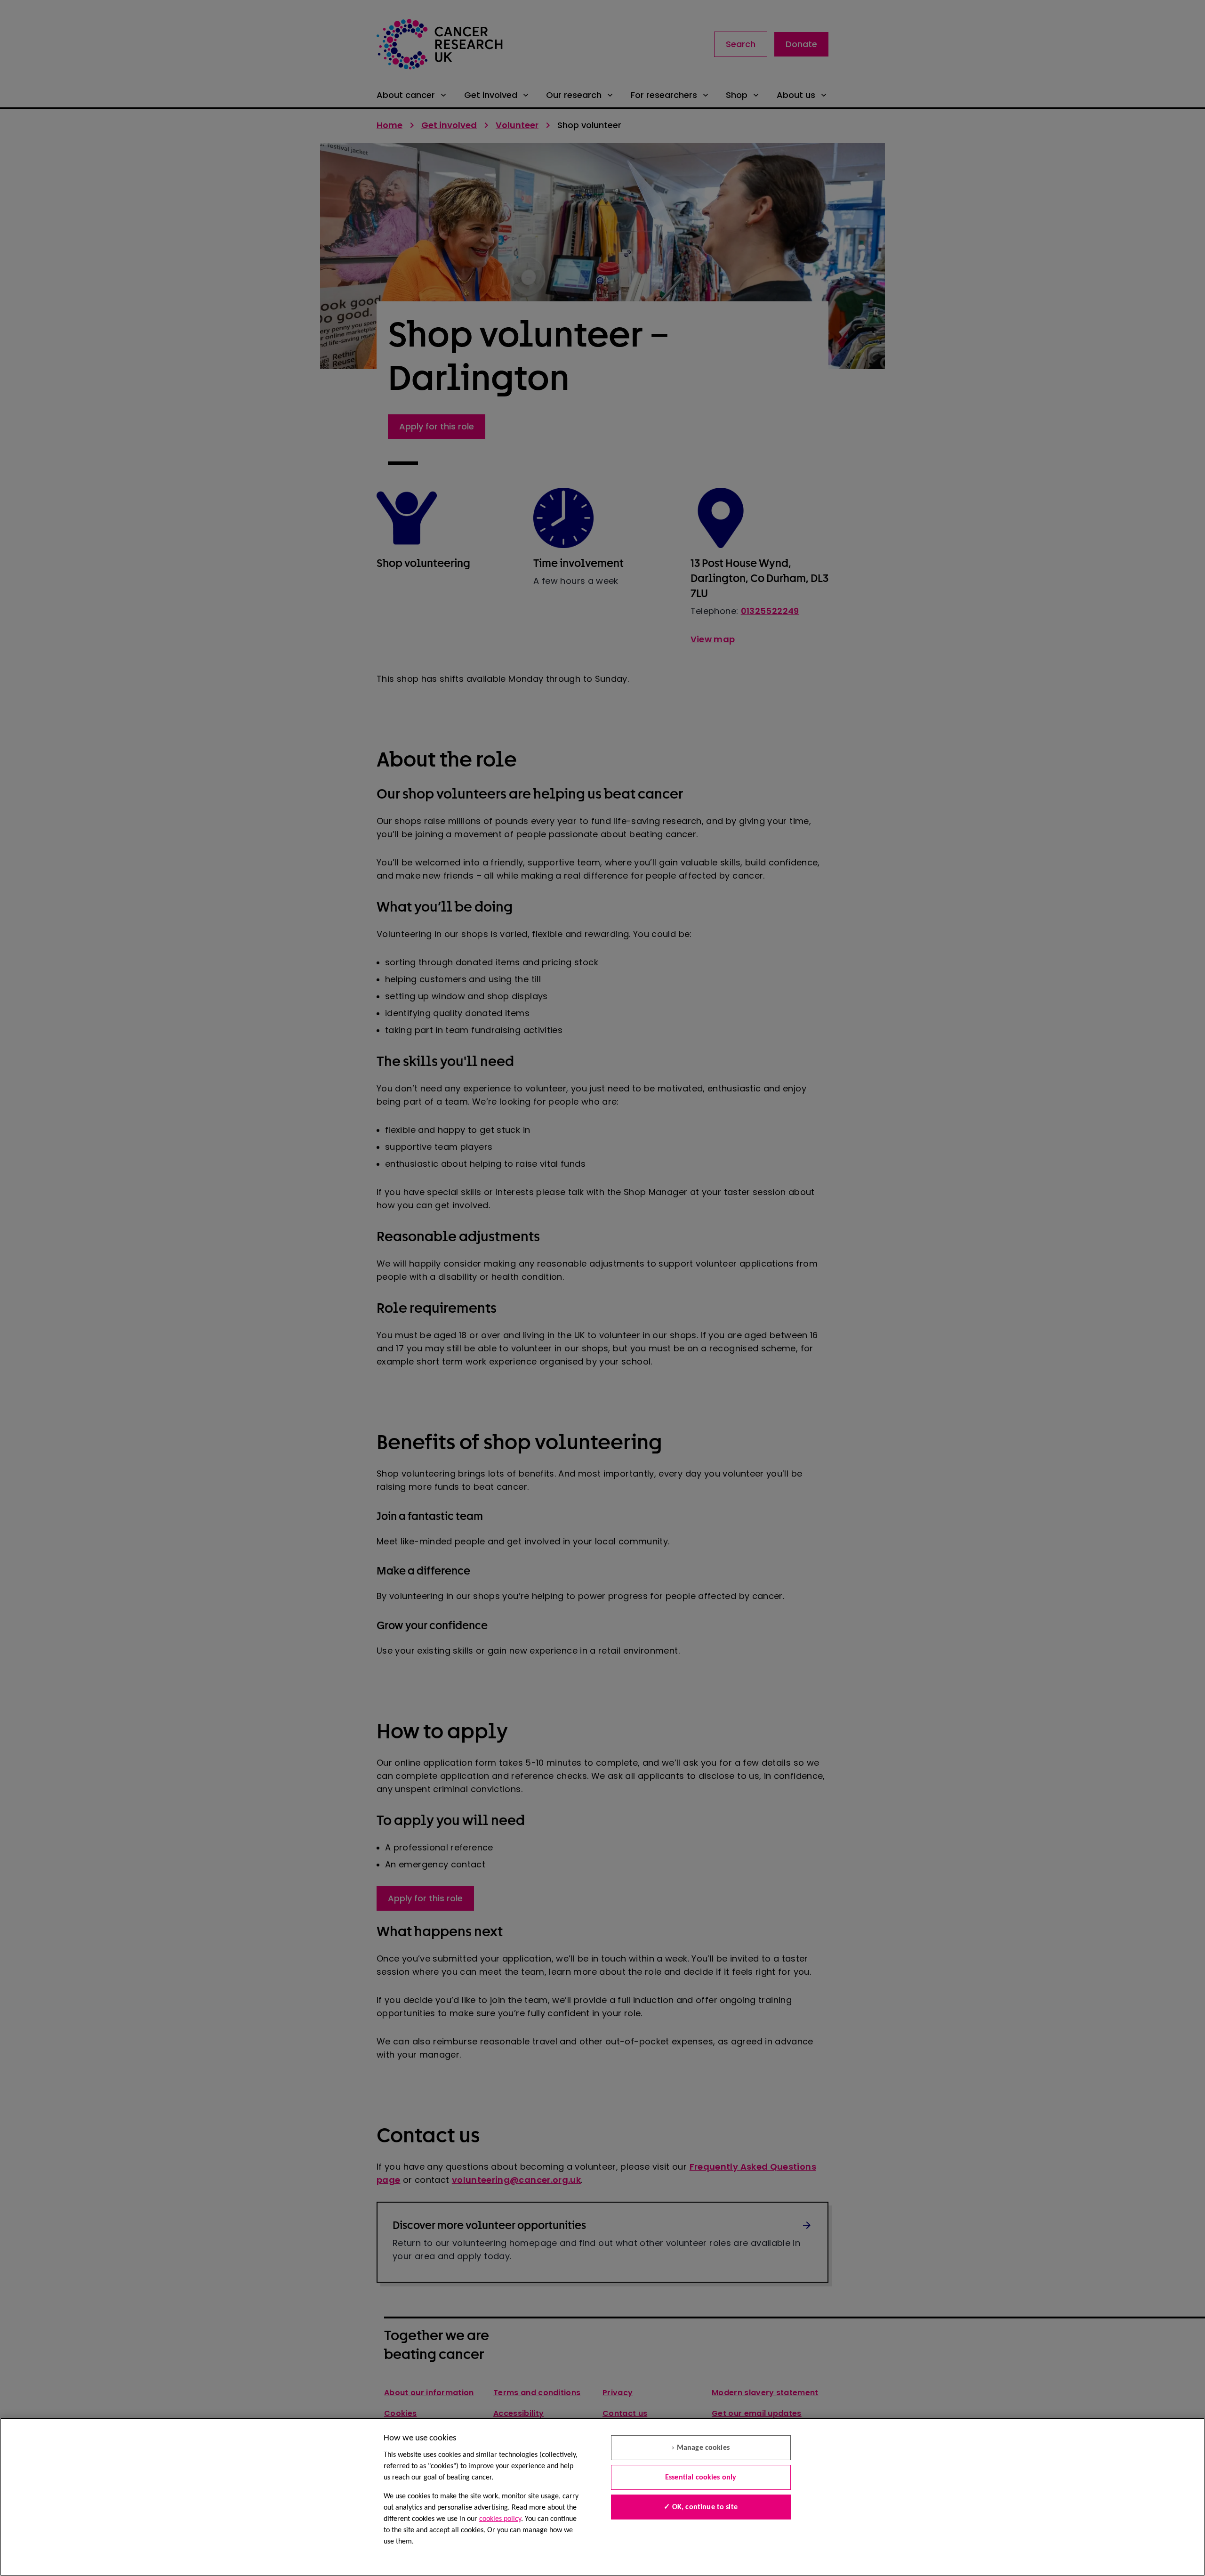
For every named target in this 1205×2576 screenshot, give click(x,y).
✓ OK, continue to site (701, 2507)
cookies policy (500, 2519)
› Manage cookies (701, 2448)
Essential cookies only (701, 2478)
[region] (602, 2497)
